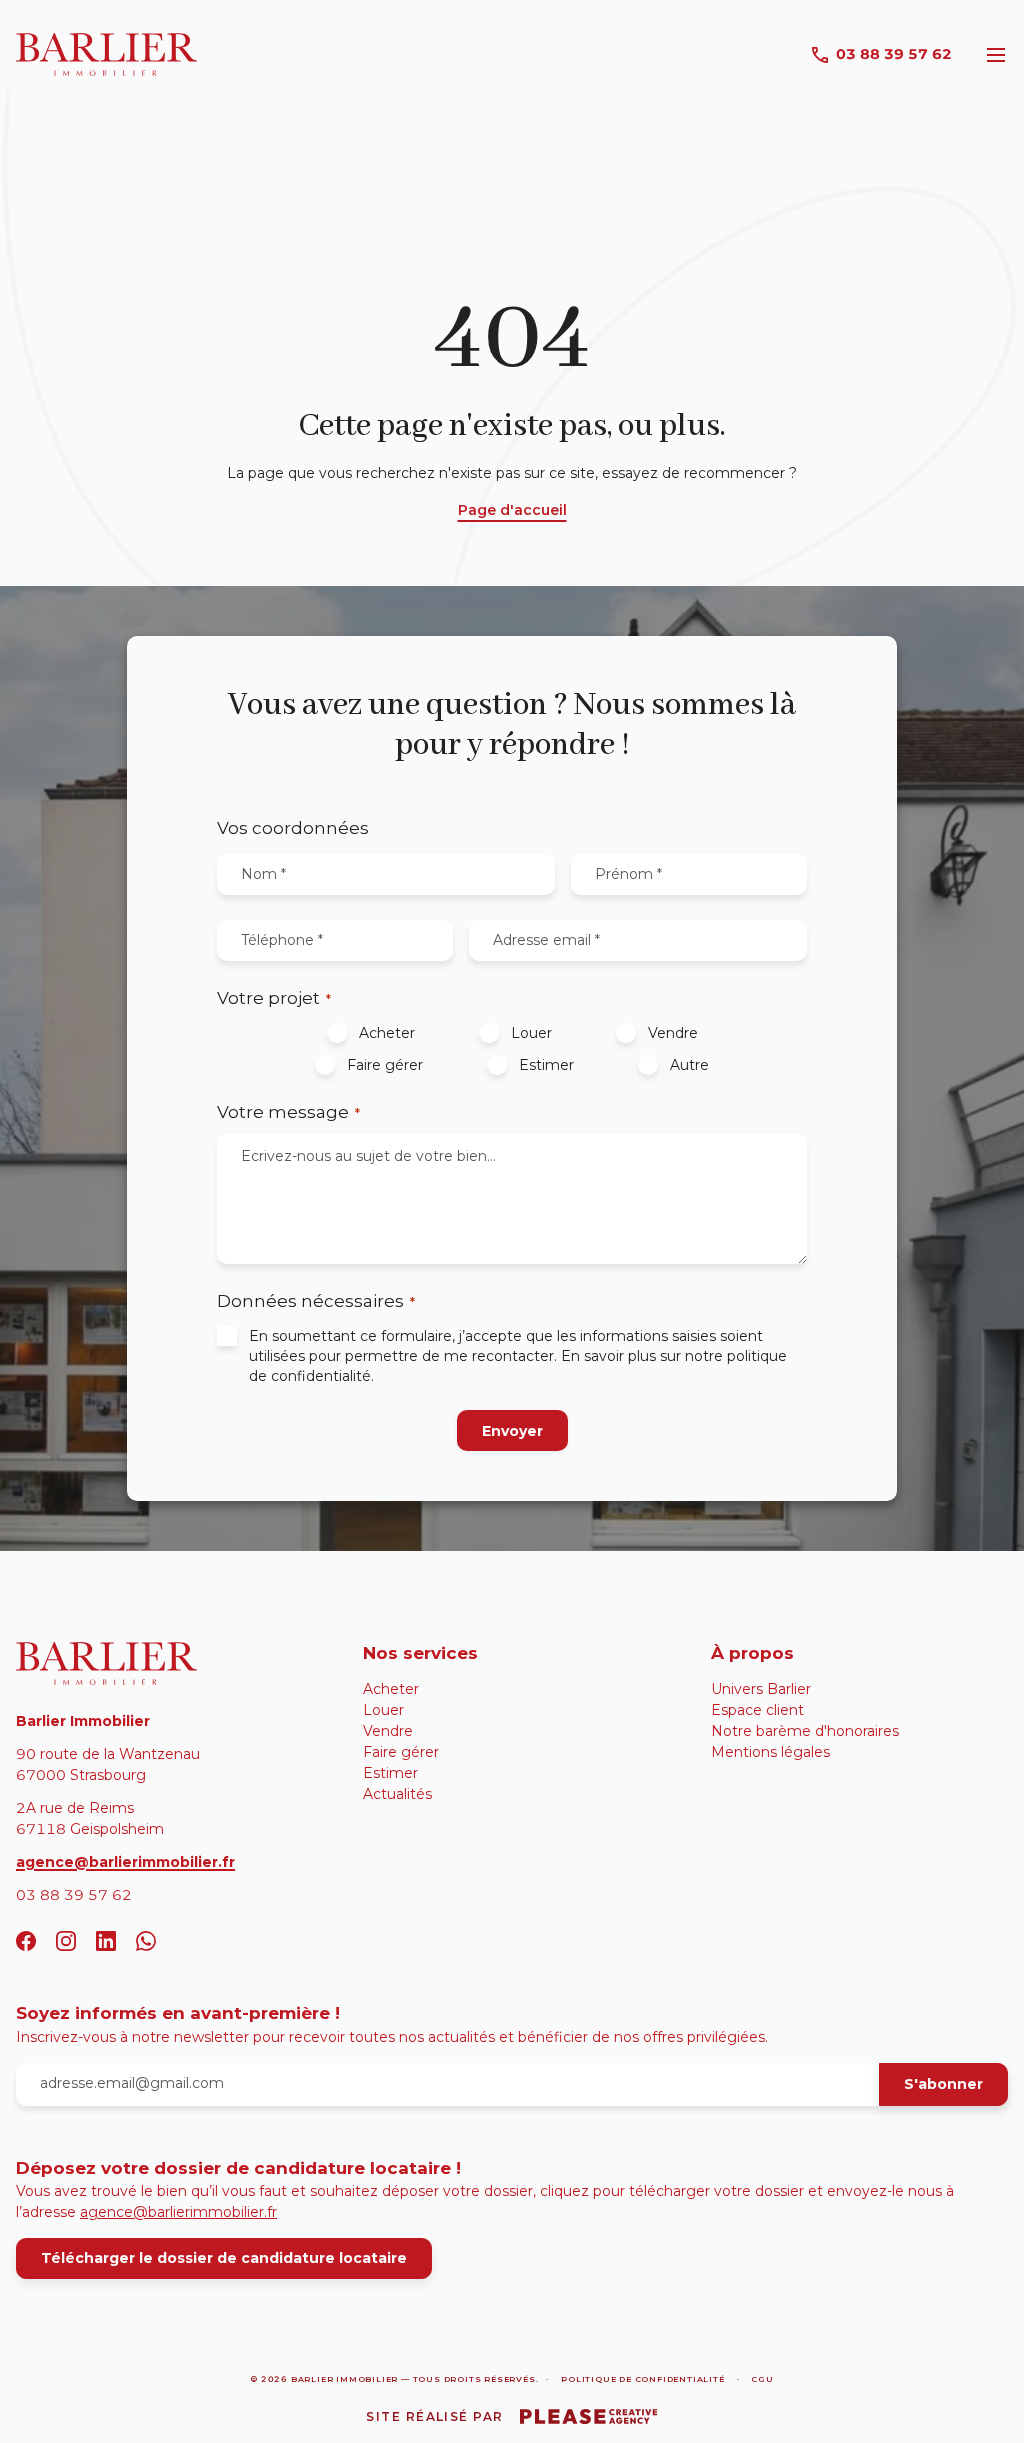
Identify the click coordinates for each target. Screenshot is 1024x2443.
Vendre (673, 1033)
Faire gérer (385, 1065)
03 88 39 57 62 (894, 54)
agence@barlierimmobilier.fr (125, 1862)
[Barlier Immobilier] (164, 1663)
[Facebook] (26, 1941)
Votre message (288, 1112)
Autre (689, 1065)
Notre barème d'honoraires (805, 1731)
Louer (531, 1033)
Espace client (757, 1710)
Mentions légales (770, 1752)
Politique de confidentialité (642, 2379)
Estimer (546, 1065)
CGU (762, 2379)
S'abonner (943, 2084)
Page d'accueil (512, 510)
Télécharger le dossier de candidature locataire (224, 2258)
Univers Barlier (761, 1689)
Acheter (387, 1033)
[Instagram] (66, 1941)
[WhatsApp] (146, 1941)
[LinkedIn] (106, 1941)
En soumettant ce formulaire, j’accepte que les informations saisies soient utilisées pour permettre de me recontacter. (518, 1356)
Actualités (397, 1794)
